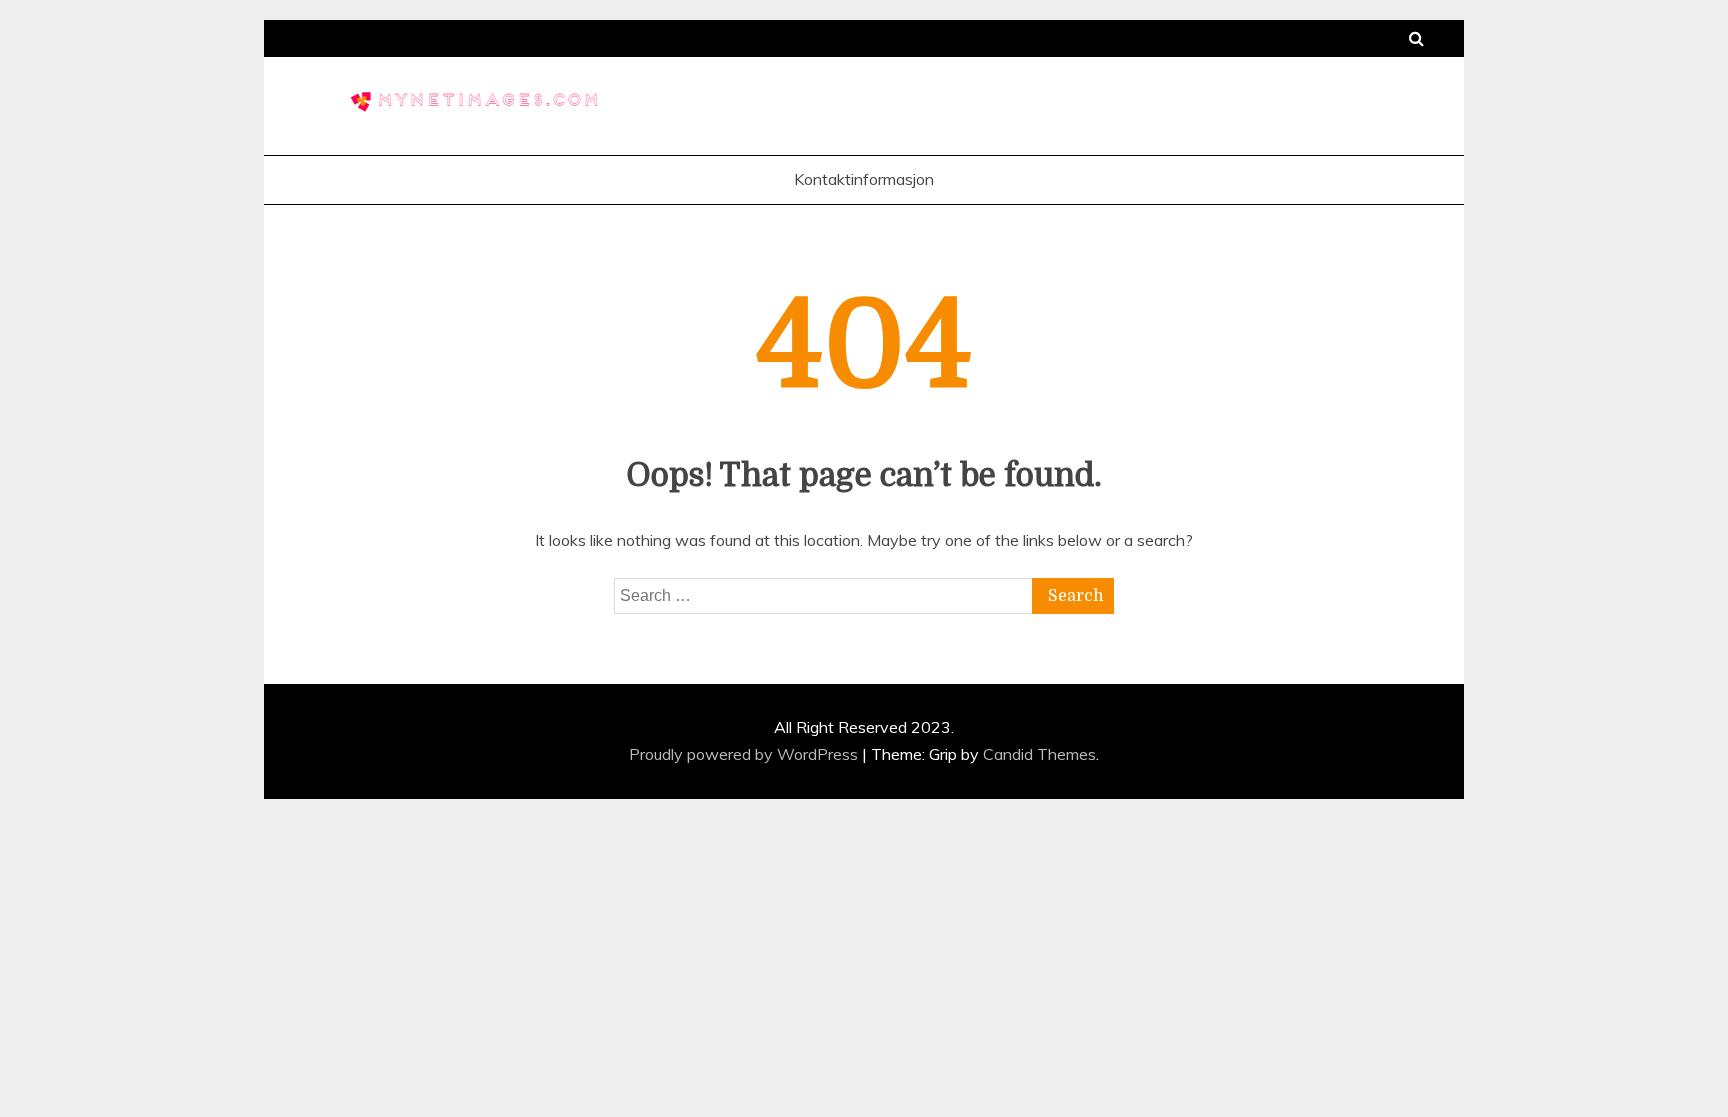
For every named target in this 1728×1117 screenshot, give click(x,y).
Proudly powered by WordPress (745, 754)
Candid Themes (1039, 754)
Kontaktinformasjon (864, 179)
